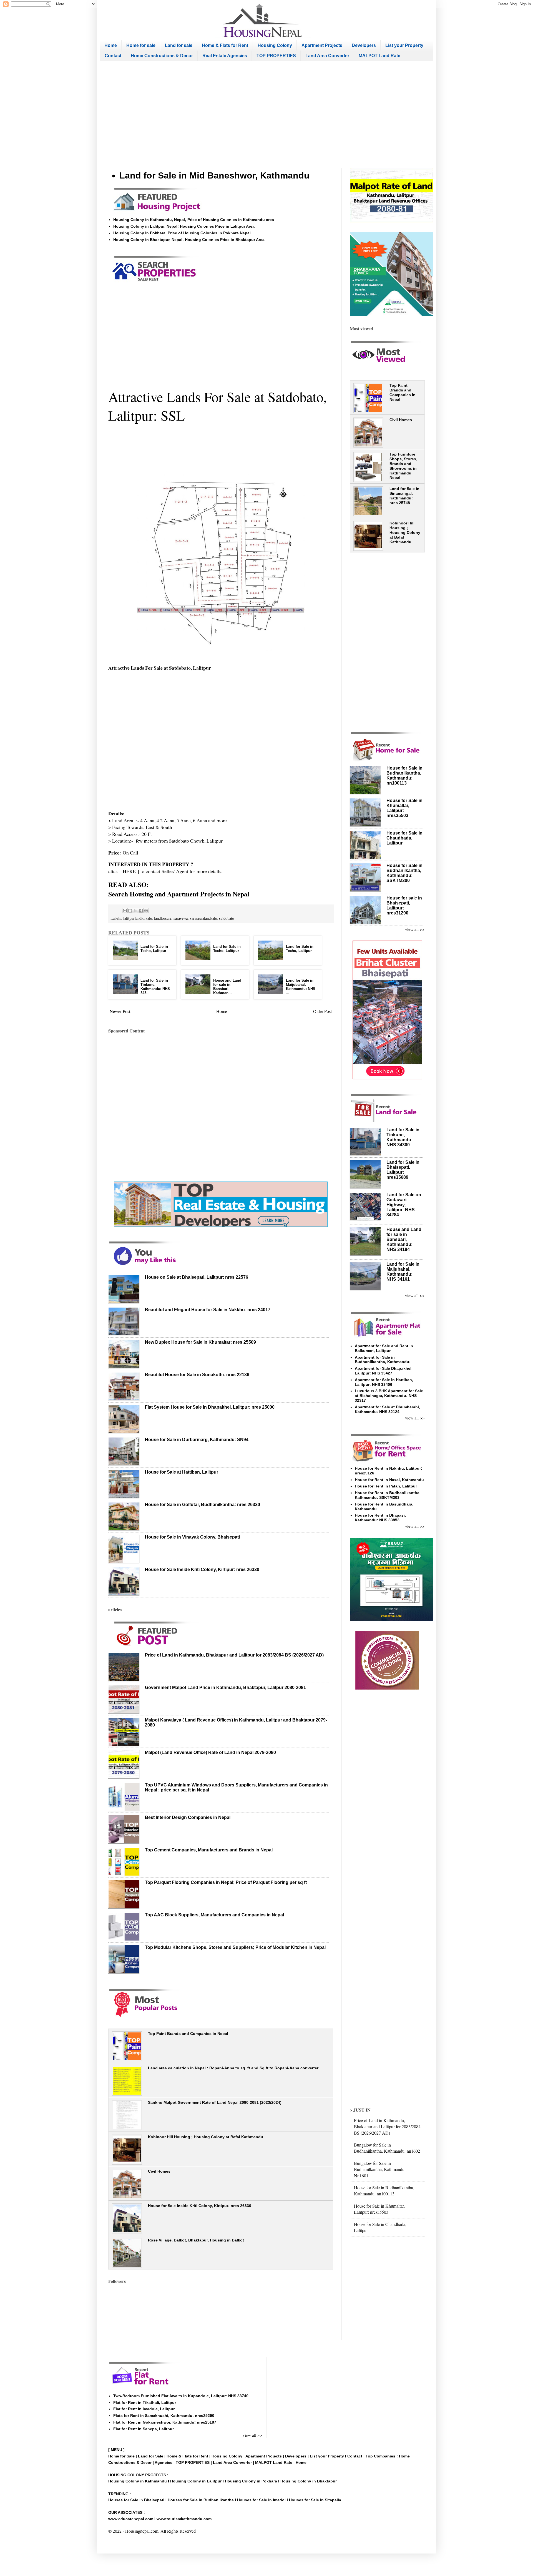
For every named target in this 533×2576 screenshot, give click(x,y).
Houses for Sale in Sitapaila (315, 2500)
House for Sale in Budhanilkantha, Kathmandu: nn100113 (404, 776)
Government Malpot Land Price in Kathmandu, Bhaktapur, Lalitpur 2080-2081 (225, 1687)
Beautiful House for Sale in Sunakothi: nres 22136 (197, 1375)
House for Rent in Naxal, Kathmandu (389, 1480)
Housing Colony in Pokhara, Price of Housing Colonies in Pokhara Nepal (182, 233)
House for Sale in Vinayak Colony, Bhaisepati (192, 1537)
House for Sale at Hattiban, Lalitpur (182, 1472)
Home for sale (141, 45)
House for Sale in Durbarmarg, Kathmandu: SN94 (197, 1440)
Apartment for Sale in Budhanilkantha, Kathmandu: (383, 1360)
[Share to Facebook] (141, 911)
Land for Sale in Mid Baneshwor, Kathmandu (214, 175)
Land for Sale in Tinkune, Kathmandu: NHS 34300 (403, 1137)
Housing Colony (275, 45)
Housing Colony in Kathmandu (138, 2481)
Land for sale (179, 45)
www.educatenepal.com (131, 2519)
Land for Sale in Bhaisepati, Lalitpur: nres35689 (403, 1170)
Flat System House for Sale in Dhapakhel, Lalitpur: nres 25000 (210, 1407)
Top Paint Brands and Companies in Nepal (188, 2034)
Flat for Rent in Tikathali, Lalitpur (145, 2402)
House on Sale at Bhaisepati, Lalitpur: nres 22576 (197, 1277)
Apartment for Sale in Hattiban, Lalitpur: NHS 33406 (384, 1382)
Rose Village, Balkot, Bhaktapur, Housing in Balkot (196, 2240)
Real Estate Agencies (225, 56)
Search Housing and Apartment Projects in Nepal (179, 894)
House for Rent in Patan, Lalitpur (386, 1486)
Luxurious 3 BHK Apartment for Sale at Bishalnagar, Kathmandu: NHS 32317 (389, 1396)
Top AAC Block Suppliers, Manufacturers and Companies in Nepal (214, 1915)
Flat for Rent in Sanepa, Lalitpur (144, 2429)
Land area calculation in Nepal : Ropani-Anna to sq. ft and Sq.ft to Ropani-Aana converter (233, 2068)
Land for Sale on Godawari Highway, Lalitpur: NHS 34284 (404, 1205)
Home (111, 45)
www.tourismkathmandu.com (184, 2519)
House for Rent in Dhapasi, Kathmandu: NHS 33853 (380, 1518)
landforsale (163, 918)
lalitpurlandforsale (138, 918)
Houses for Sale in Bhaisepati (136, 2500)
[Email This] (125, 911)
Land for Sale (151, 2456)
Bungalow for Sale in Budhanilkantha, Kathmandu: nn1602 (387, 2148)
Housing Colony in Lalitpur (196, 2481)
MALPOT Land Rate (379, 56)
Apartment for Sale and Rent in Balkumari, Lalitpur (384, 1348)
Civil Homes (159, 2171)
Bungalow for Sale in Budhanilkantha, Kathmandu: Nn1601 (380, 2169)
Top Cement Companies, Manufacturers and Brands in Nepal (209, 1850)
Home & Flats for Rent (225, 45)
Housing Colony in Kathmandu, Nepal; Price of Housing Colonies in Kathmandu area (194, 220)
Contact (113, 56)
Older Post (322, 1011)
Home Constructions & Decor (162, 56)
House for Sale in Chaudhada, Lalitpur (404, 838)
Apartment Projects (322, 45)
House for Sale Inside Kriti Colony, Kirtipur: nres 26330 (202, 1570)
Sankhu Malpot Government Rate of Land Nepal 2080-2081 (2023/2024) (215, 2102)
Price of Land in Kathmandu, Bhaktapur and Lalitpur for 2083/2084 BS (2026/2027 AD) (234, 1655)
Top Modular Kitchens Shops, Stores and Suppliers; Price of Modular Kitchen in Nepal (235, 1947)
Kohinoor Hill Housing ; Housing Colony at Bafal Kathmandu (206, 2137)
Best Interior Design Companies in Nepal (188, 1817)
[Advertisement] (266, 115)
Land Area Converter (327, 56)
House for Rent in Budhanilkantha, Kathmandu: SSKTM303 (388, 1495)
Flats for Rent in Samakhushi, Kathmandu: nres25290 (164, 2416)
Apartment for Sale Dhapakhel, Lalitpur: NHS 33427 (384, 1371)
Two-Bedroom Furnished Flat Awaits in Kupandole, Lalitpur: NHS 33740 (181, 2396)
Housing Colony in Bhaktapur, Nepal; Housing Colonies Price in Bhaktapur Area (189, 240)
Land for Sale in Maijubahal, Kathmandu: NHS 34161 (403, 1272)
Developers (364, 45)
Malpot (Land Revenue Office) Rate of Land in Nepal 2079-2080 (210, 1752)
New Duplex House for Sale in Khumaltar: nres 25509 (200, 1342)
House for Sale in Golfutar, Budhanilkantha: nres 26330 (203, 1505)
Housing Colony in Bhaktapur (309, 2481)
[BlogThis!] (130, 911)
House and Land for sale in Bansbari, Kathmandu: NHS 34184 (404, 1239)
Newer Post (120, 1011)
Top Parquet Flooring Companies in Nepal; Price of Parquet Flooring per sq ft (226, 1882)
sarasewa (181, 918)
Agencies (164, 2462)
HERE (129, 871)
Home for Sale (122, 2456)
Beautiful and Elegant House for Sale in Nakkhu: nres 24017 (208, 1310)
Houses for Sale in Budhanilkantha (201, 2500)
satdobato (227, 918)
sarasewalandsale (203, 918)
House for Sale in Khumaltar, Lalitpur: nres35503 (379, 2209)
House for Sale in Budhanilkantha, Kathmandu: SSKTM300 (404, 873)
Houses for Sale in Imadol (261, 2500)
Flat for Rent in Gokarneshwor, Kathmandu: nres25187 (165, 2422)
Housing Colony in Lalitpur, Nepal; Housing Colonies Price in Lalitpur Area (184, 226)
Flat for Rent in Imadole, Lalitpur (144, 2409)
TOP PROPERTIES (276, 56)
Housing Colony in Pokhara (251, 2481)
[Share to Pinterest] (146, 911)
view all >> (415, 929)
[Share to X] (135, 911)
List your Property (404, 45)
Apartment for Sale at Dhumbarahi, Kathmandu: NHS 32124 (387, 1409)
